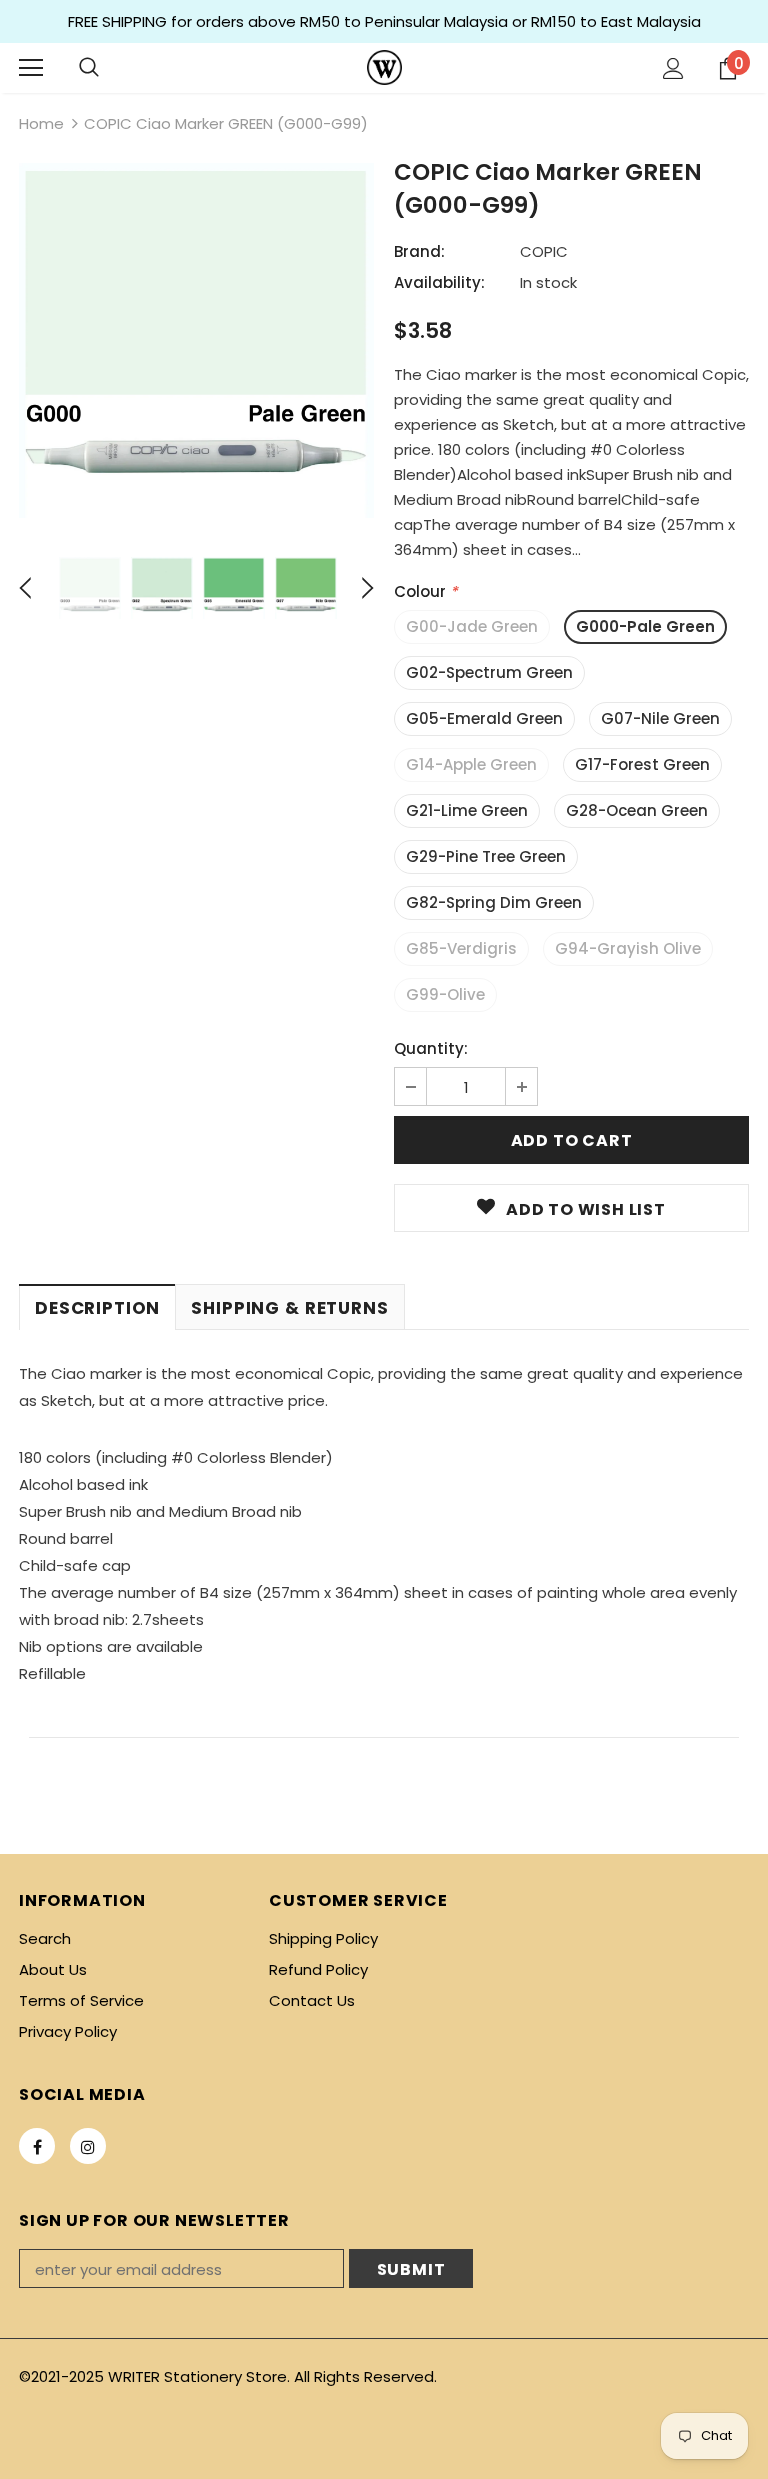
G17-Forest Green (642, 764)
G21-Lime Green (467, 810)
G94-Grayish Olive (628, 948)
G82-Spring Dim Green (494, 902)
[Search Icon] (89, 68)
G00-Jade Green (472, 626)
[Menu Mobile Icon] (31, 68)
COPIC (544, 251)
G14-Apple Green (471, 764)
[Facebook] (37, 2146)
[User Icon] (673, 68)
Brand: (419, 251)
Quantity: (431, 1048)
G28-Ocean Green (637, 810)
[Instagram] (88, 2146)
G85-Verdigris (461, 948)
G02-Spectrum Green (489, 672)
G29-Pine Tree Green (486, 856)
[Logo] (384, 67)
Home (41, 123)
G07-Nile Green (660, 718)
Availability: (439, 282)
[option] (196, 340)
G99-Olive (445, 994)
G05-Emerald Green (484, 718)
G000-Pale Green (645, 626)
